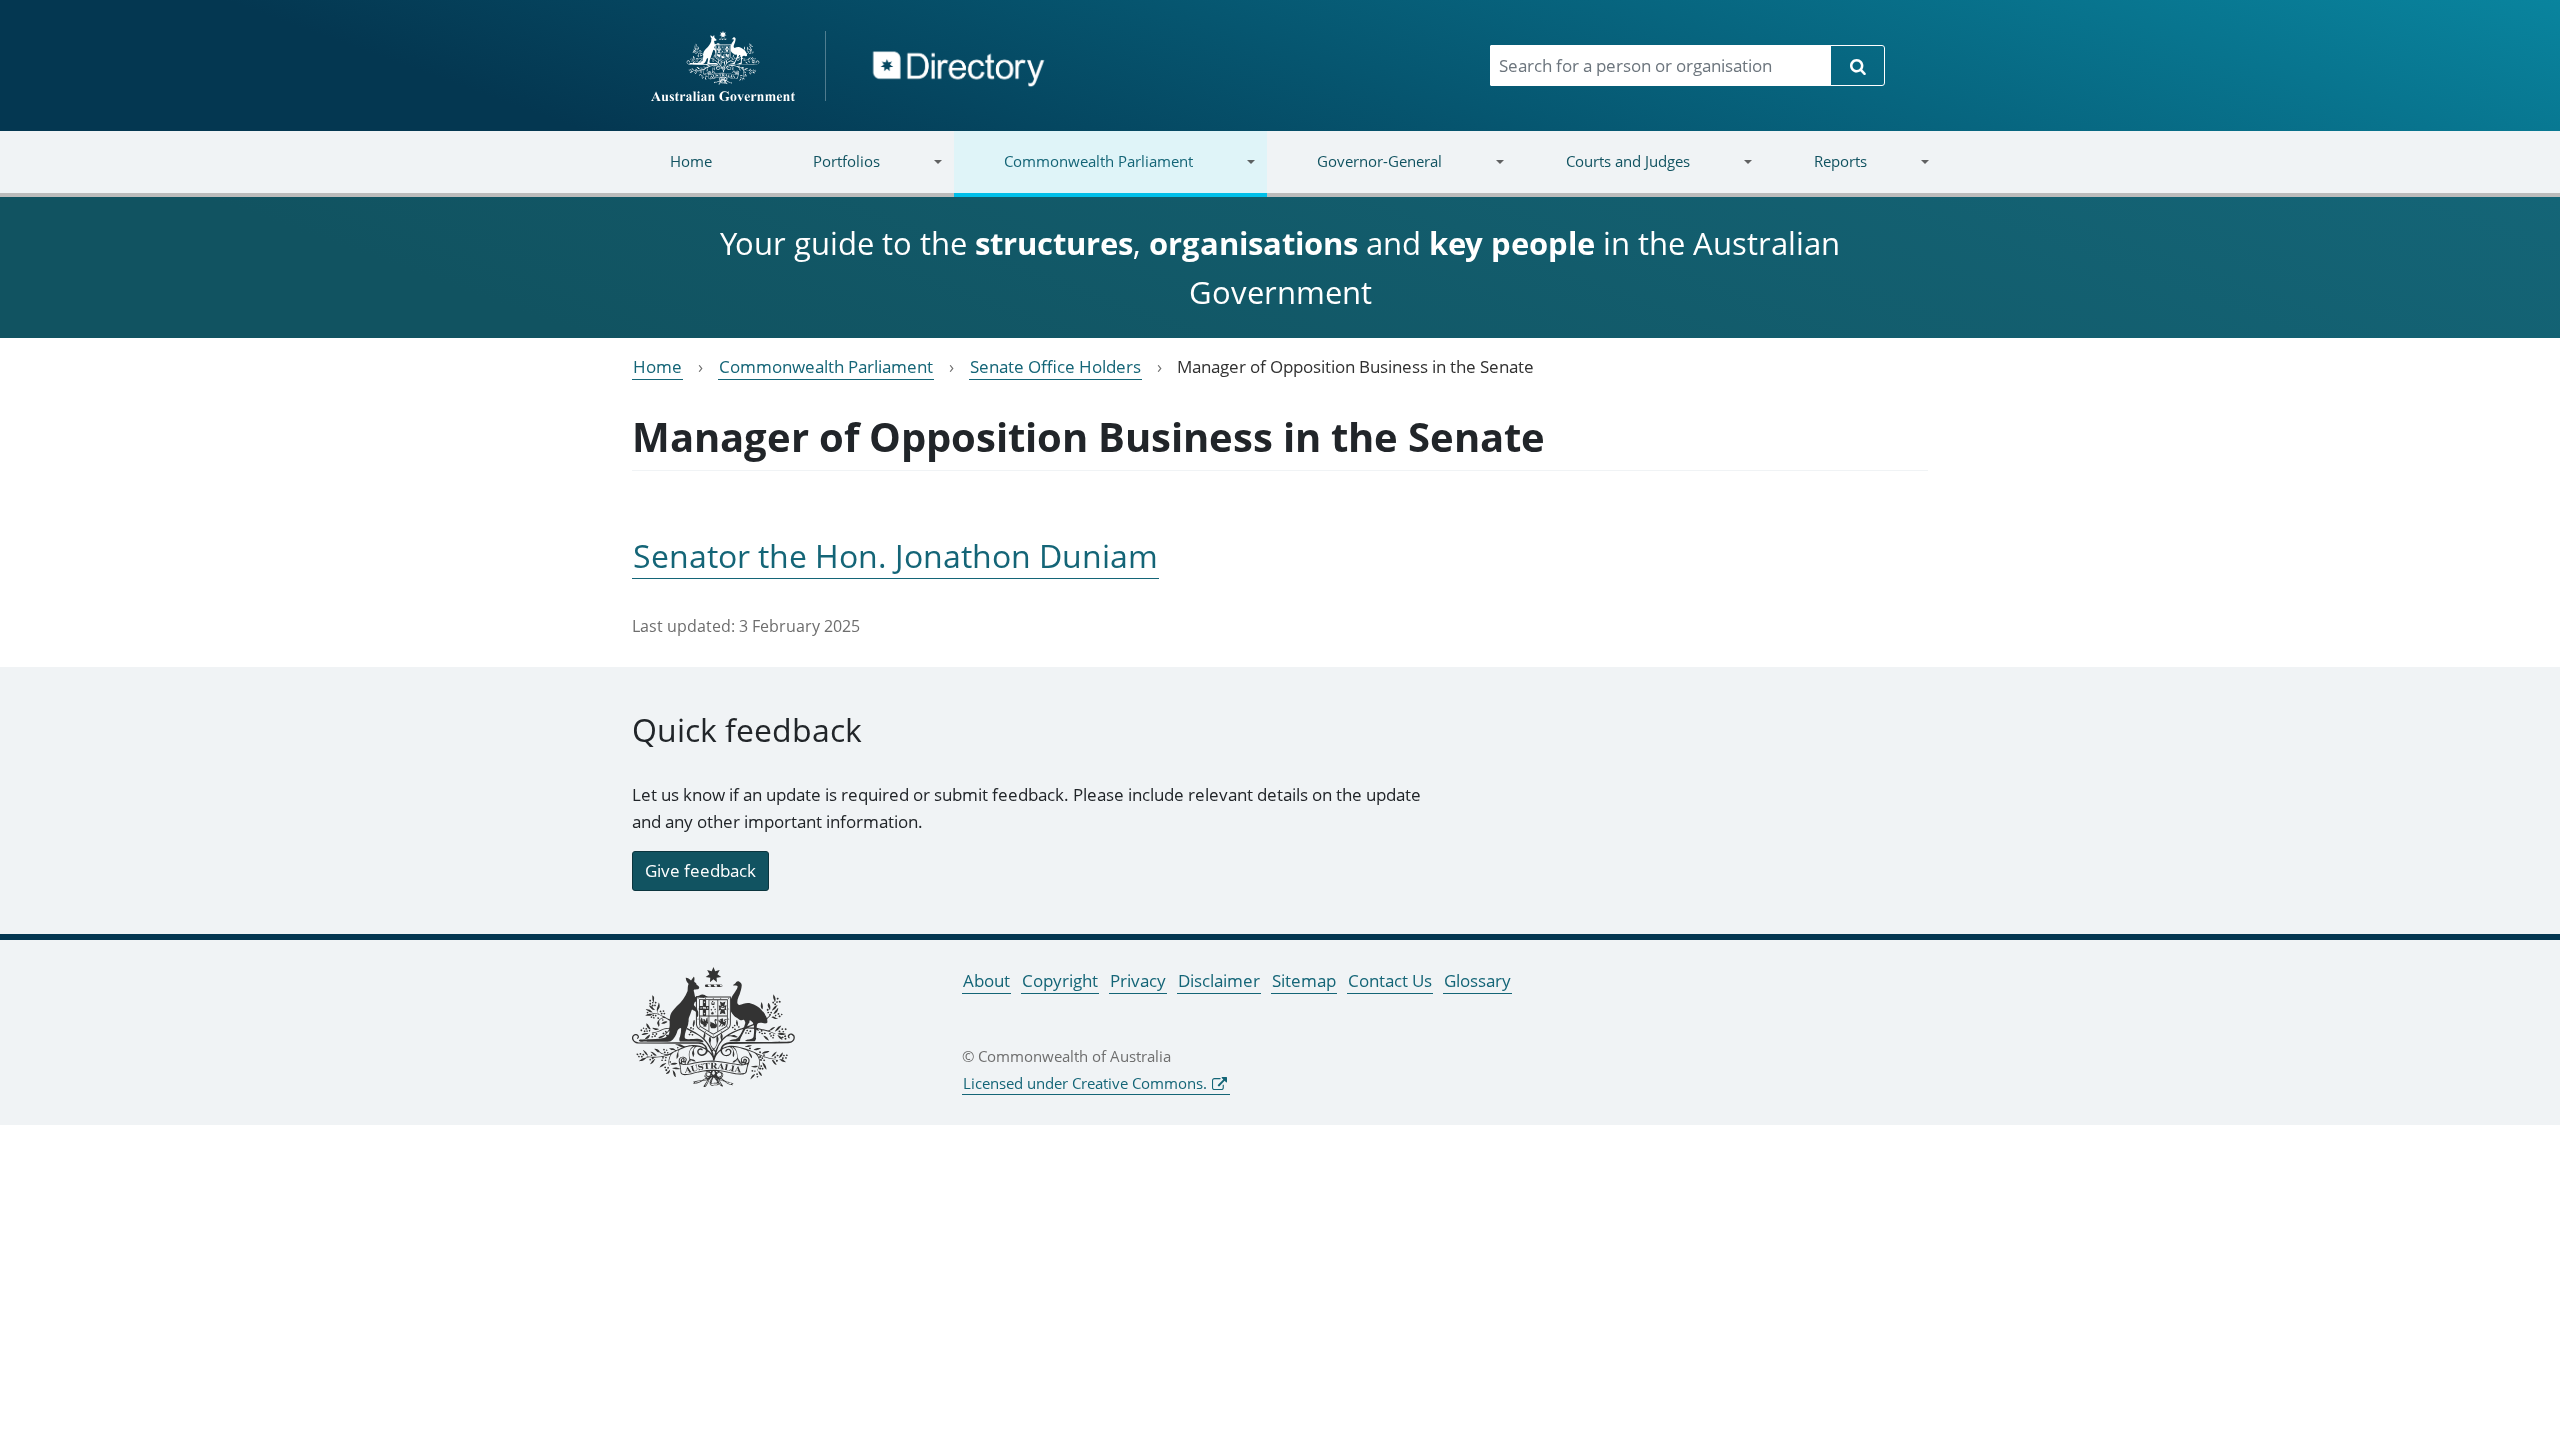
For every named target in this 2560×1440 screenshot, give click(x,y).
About (986, 980)
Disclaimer (1219, 980)
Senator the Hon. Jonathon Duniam (895, 555)
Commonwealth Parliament (1073, 173)
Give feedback (700, 870)
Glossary (1477, 980)
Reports (1814, 173)
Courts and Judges (1602, 173)
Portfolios (821, 173)
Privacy (1138, 980)
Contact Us (1390, 980)
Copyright (1060, 980)
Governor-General (1354, 173)
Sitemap (1304, 980)
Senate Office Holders (1055, 366)
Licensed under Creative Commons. (1085, 1083)
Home (691, 161)
